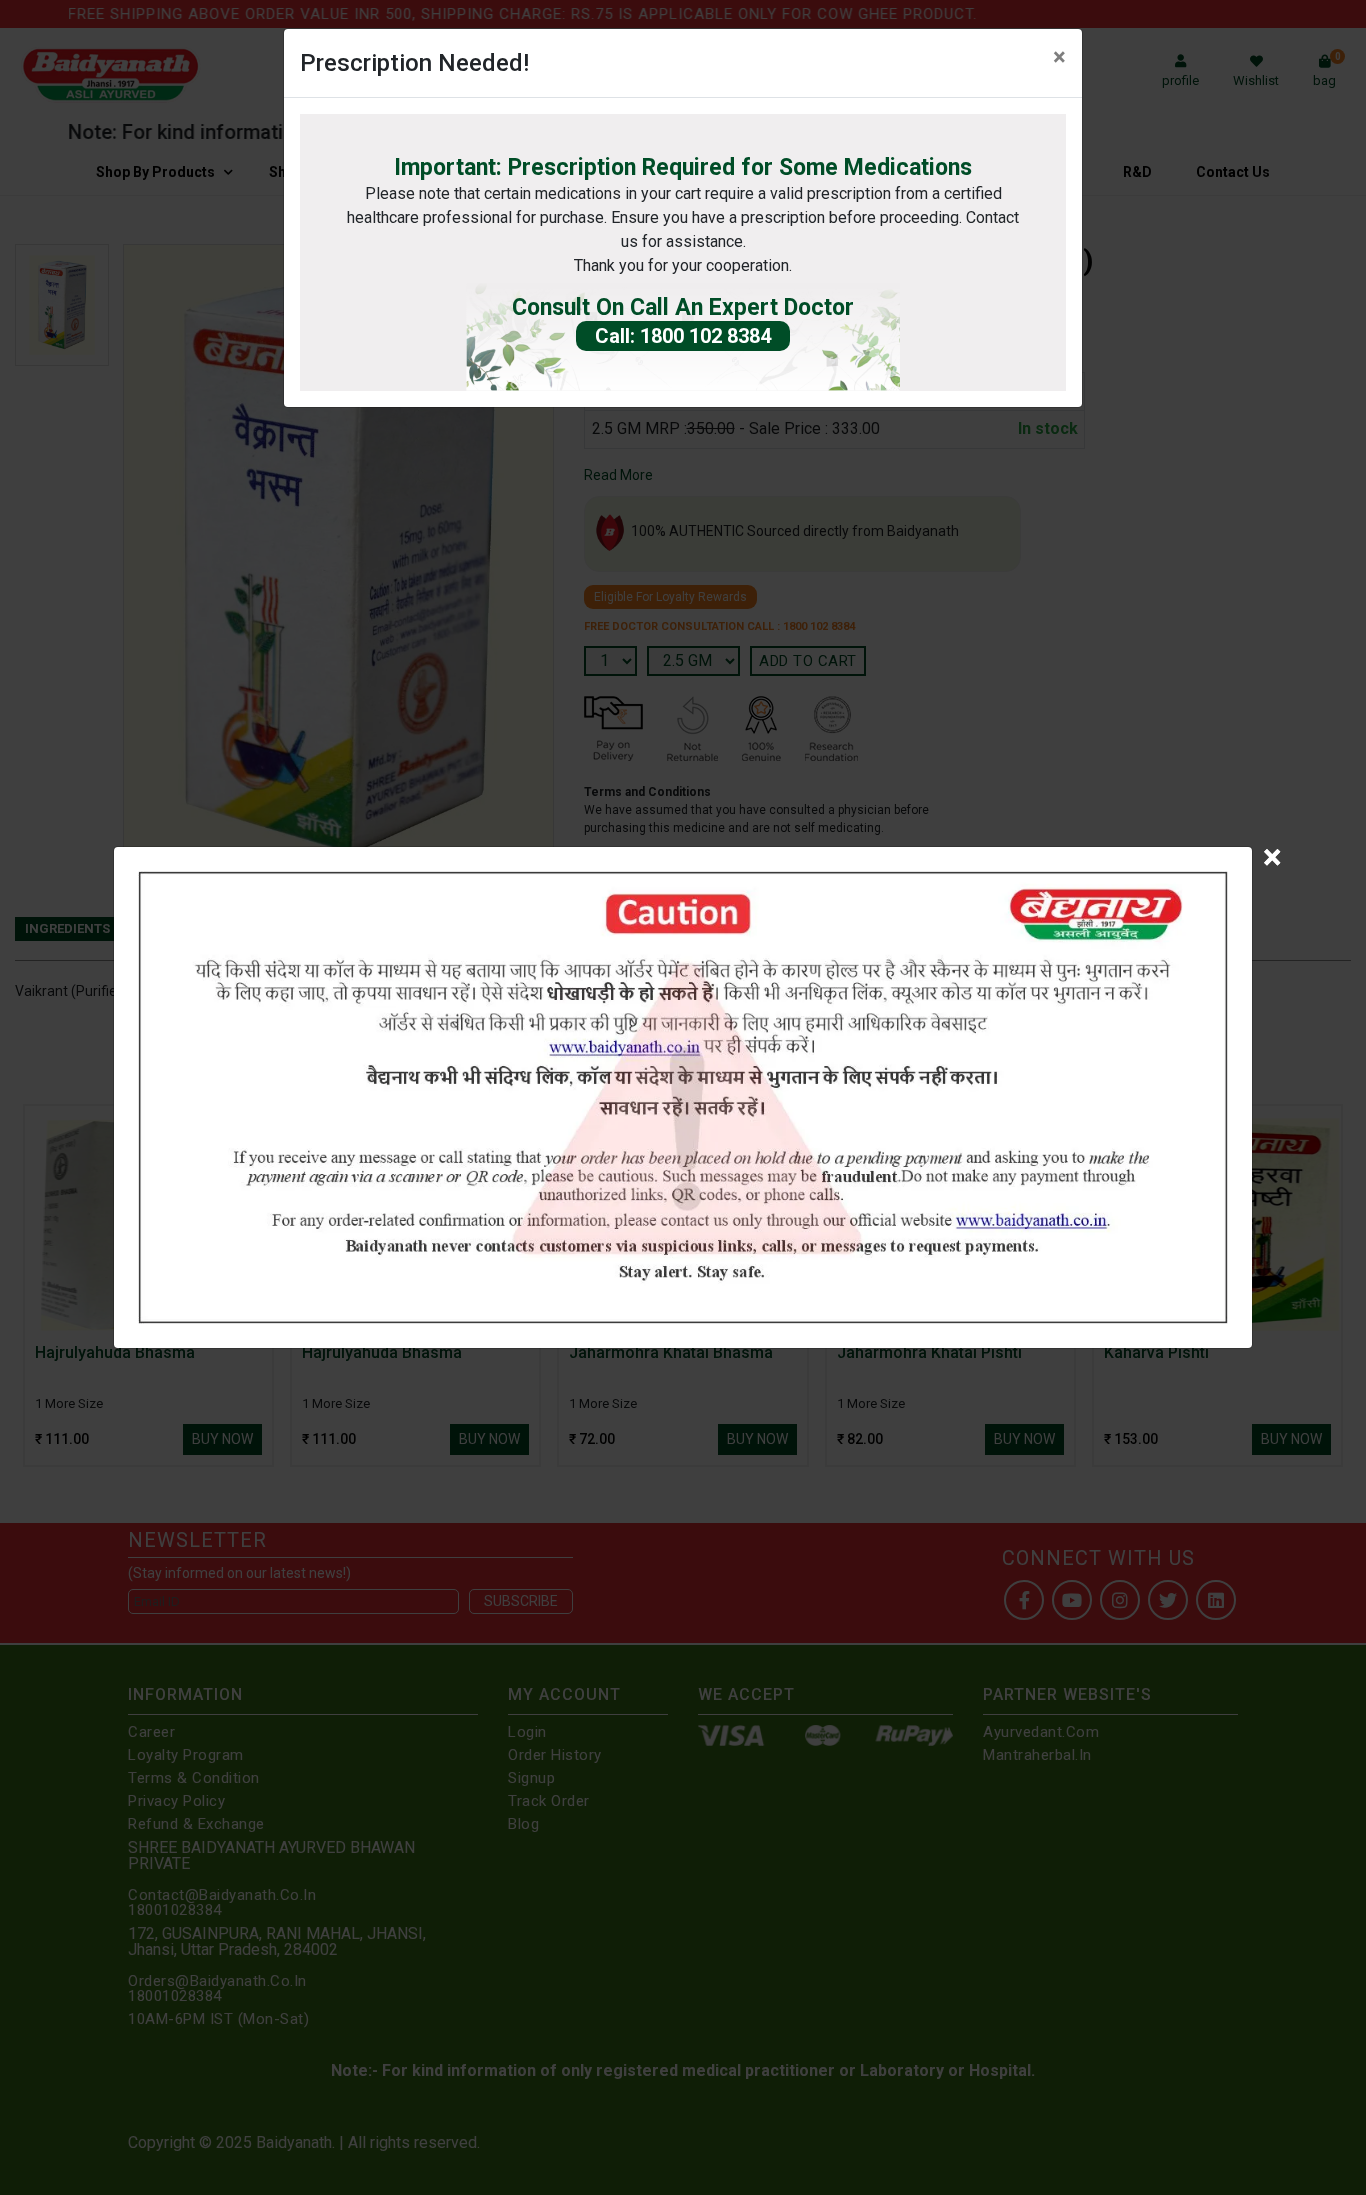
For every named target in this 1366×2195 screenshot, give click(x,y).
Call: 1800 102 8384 (683, 336)
